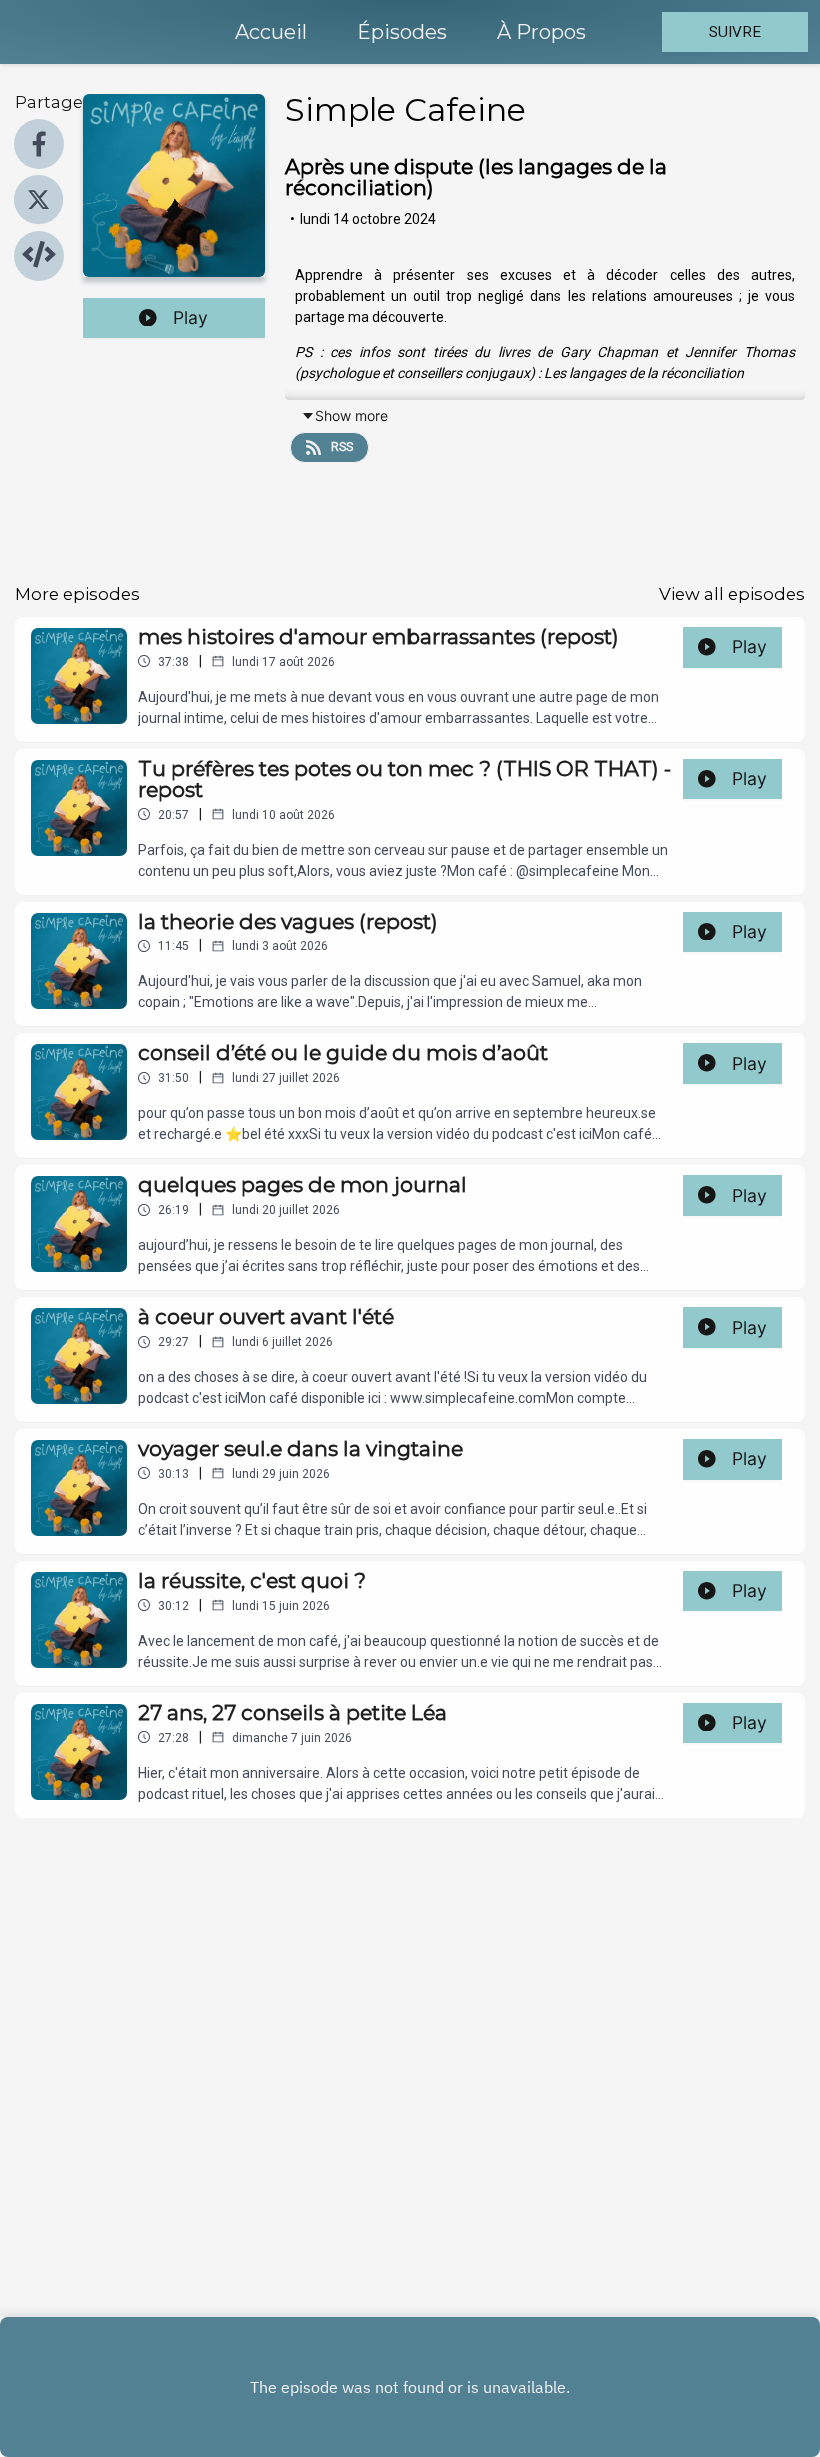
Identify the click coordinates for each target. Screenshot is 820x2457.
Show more (351, 415)
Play (190, 317)
